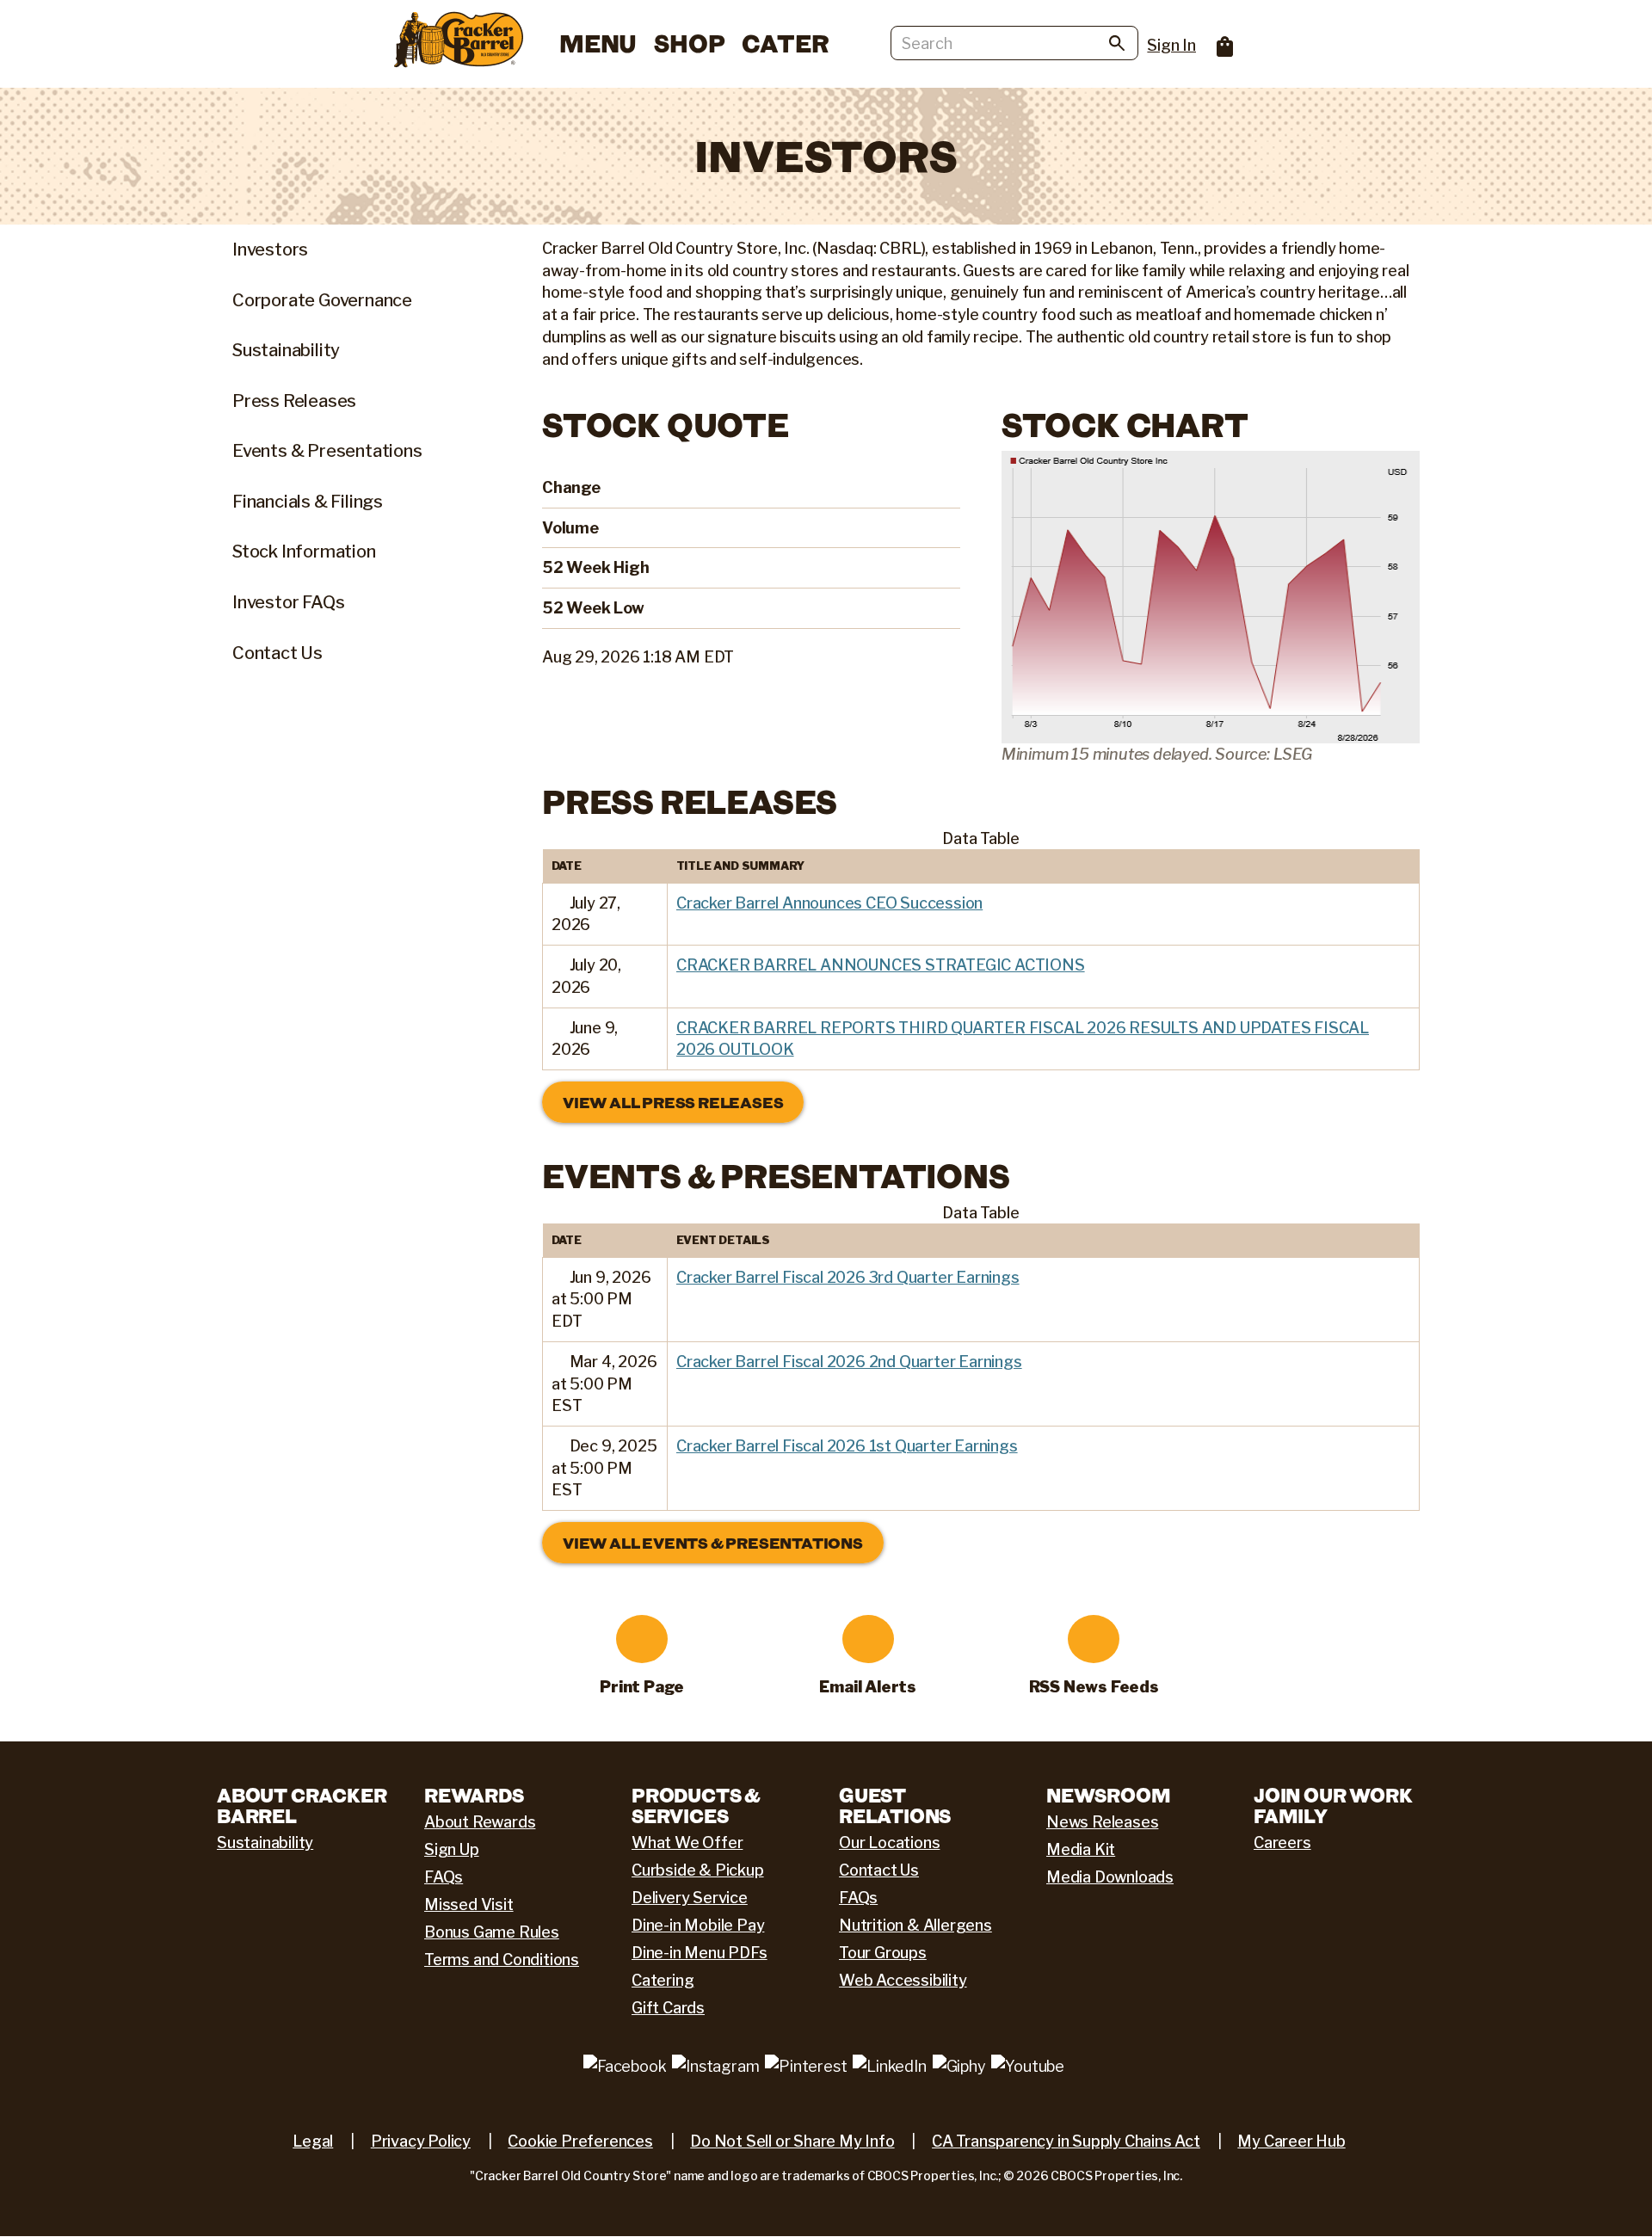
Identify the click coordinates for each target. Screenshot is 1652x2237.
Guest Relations (895, 1805)
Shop (689, 43)
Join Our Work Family (1333, 1805)
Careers (1282, 1843)
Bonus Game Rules (492, 1932)
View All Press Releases (673, 1102)
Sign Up (452, 1849)
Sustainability (286, 350)
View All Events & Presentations (713, 1543)
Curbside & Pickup (698, 1870)
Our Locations (889, 1843)
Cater (785, 43)
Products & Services (696, 1805)
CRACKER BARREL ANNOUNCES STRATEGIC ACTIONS (881, 965)
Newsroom (1108, 1795)
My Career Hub (1291, 2141)
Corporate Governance (322, 300)
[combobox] (1014, 43)
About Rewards (480, 1822)
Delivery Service (690, 1898)
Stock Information (304, 552)
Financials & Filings (308, 502)
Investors (270, 250)
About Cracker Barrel (302, 1805)
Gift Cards (668, 2008)
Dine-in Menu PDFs (700, 1953)
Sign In (1171, 45)
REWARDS (474, 1795)
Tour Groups (883, 1953)
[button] (559, 903)
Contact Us (277, 653)
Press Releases (294, 401)
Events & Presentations (327, 451)
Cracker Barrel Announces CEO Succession (829, 903)
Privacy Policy (421, 2141)
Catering (663, 1980)
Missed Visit (469, 1904)
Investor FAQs (288, 602)
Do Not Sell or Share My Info (792, 2141)
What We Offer (687, 1843)
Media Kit (1081, 1849)
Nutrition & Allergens (915, 1925)
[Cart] (1216, 41)
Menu (598, 43)
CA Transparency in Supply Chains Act (1066, 2141)
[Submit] (1117, 46)
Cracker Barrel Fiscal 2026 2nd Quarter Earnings (849, 1362)
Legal (313, 2141)
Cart (1225, 46)
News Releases (1102, 1822)
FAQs (444, 1877)
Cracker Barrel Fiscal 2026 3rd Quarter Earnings (848, 1277)
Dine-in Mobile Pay (698, 1925)
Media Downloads (1110, 1877)
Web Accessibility (903, 1980)
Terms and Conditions (502, 1960)
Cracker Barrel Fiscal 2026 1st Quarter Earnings (847, 1446)
